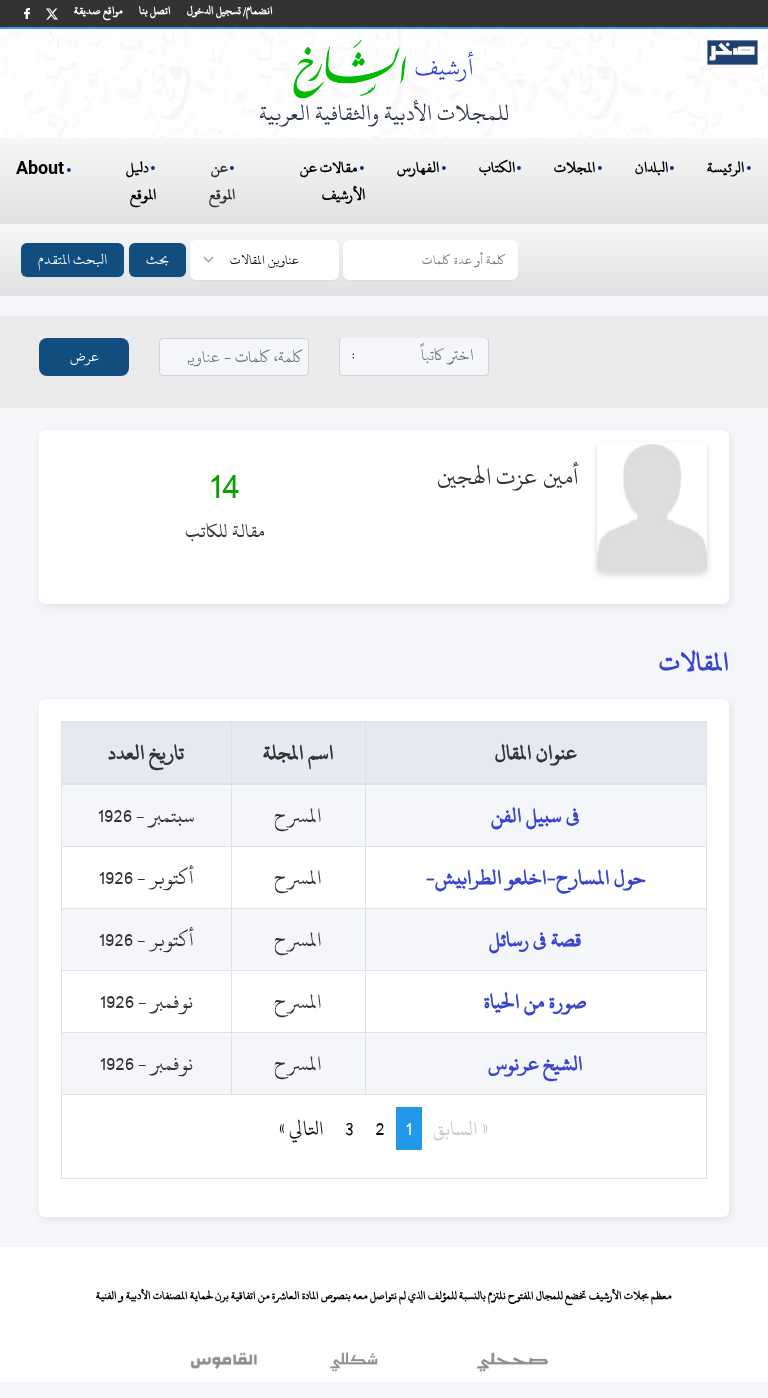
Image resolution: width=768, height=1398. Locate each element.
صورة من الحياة (535, 1001)
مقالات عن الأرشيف (332, 181)
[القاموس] (226, 1367)
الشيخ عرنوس (535, 1063)
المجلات (574, 167)
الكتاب (497, 167)
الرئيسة (725, 167)
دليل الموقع (141, 181)
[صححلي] (512, 1367)
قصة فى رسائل (535, 939)
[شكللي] (354, 1367)
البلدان (651, 167)
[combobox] (414, 355)
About (40, 169)
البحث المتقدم (72, 259)
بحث (157, 259)
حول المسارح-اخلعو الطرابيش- (536, 877)
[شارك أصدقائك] (27, 13)
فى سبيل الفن (535, 815)
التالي (292, 1128)
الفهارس (418, 167)
